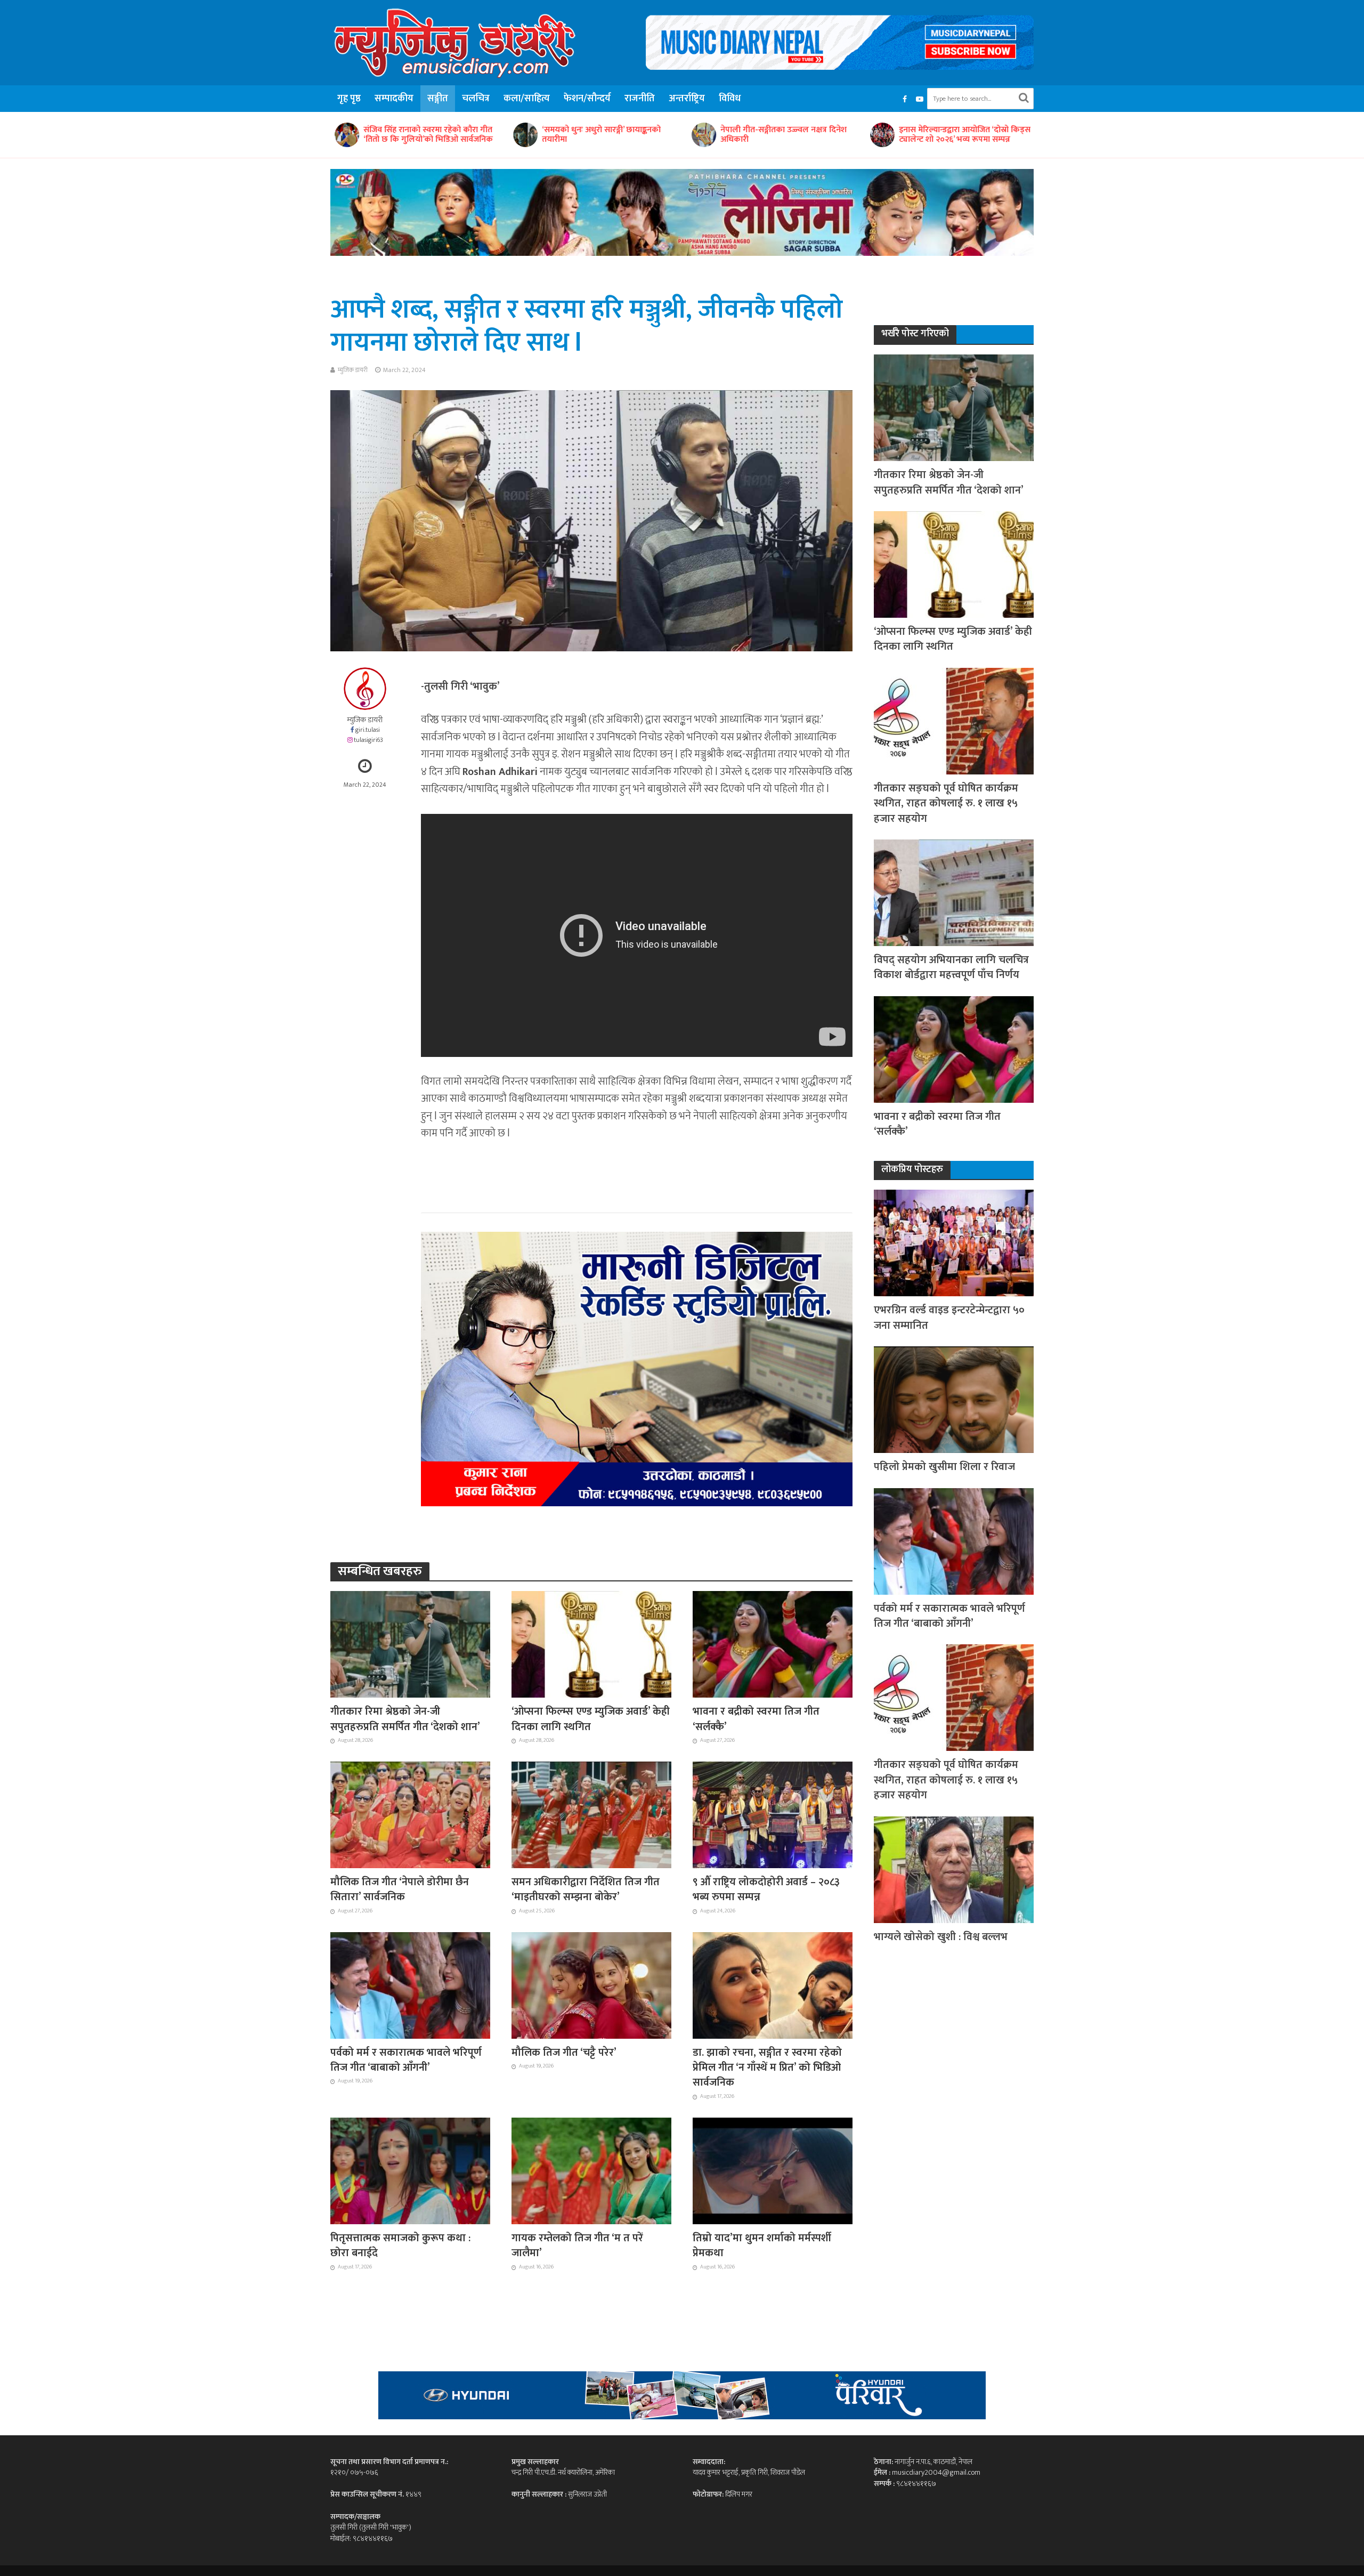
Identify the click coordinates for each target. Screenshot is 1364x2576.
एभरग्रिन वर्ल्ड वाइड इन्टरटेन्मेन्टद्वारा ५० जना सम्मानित (949, 1318)
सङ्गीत (438, 99)
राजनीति (640, 99)
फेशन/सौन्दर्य (587, 99)
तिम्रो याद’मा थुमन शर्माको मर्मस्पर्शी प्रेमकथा (762, 2246)
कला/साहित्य (527, 99)
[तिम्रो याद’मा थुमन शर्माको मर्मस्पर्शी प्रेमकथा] (773, 2170)
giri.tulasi (368, 730)
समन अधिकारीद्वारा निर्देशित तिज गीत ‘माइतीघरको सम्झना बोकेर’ (586, 1890)
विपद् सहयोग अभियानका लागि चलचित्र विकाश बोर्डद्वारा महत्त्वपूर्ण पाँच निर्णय (951, 968)
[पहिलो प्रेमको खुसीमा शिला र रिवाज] (954, 1399)
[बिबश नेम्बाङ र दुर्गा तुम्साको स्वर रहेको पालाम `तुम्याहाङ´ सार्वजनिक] (919, 135)
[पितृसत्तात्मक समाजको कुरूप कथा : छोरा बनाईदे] (410, 2170)
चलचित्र (476, 99)
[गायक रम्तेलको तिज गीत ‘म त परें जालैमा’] (591, 2170)
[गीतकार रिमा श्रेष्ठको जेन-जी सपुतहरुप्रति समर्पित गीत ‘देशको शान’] (410, 1644)
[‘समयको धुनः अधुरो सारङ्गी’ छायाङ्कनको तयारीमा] (384, 135)
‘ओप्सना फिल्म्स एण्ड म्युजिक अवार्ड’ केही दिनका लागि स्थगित (591, 1719)
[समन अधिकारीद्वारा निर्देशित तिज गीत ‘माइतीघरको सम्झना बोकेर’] (591, 1814)
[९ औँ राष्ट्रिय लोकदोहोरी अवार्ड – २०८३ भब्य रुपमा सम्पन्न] (773, 1814)
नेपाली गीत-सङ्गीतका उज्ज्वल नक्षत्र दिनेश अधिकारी (642, 135)
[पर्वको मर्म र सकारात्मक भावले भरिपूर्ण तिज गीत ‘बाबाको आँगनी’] (410, 1984)
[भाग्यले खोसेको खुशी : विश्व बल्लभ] (954, 1869)
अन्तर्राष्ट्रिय (687, 99)
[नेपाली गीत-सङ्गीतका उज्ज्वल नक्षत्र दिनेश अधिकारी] (562, 135)
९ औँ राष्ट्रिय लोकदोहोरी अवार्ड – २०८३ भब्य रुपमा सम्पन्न (766, 1890)
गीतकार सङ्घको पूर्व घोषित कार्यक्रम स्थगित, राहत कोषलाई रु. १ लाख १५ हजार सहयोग (946, 804)
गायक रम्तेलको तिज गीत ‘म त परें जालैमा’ (577, 2246)
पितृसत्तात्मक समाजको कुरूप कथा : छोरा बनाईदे (400, 2246)
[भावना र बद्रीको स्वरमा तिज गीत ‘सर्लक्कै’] (773, 1644)
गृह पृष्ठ (349, 99)
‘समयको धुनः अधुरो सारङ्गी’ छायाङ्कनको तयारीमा (460, 135)
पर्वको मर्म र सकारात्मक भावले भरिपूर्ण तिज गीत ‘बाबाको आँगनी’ (406, 2060)
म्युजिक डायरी (353, 370)
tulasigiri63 (368, 740)
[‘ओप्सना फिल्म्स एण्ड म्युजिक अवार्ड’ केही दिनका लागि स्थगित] (591, 1644)
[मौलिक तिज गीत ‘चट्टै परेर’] (591, 1984)
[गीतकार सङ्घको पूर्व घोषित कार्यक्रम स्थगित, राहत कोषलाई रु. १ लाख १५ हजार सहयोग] (954, 720)
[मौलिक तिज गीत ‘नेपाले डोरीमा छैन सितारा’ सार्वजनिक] (410, 1814)
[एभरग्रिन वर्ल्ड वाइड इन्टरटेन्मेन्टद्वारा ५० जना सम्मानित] (954, 1243)
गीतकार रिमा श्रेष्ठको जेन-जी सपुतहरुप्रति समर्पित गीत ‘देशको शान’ (405, 1719)
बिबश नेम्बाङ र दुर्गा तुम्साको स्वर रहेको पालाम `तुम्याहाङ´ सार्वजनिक (996, 135)
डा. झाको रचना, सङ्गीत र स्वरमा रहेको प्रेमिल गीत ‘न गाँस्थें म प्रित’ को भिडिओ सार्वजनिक (767, 2068)
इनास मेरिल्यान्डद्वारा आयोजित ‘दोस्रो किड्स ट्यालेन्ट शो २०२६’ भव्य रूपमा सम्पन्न (823, 135)
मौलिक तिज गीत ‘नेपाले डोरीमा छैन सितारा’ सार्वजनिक (400, 1890)
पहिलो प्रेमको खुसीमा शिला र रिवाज (944, 1467)
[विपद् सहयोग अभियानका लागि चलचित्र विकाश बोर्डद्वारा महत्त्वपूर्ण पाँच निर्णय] (954, 892)
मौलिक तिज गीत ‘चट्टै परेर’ (564, 2053)
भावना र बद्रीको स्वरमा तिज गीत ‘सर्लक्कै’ (756, 1719)
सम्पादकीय (394, 99)
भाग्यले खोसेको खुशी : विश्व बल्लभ (941, 1937)
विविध (730, 99)
